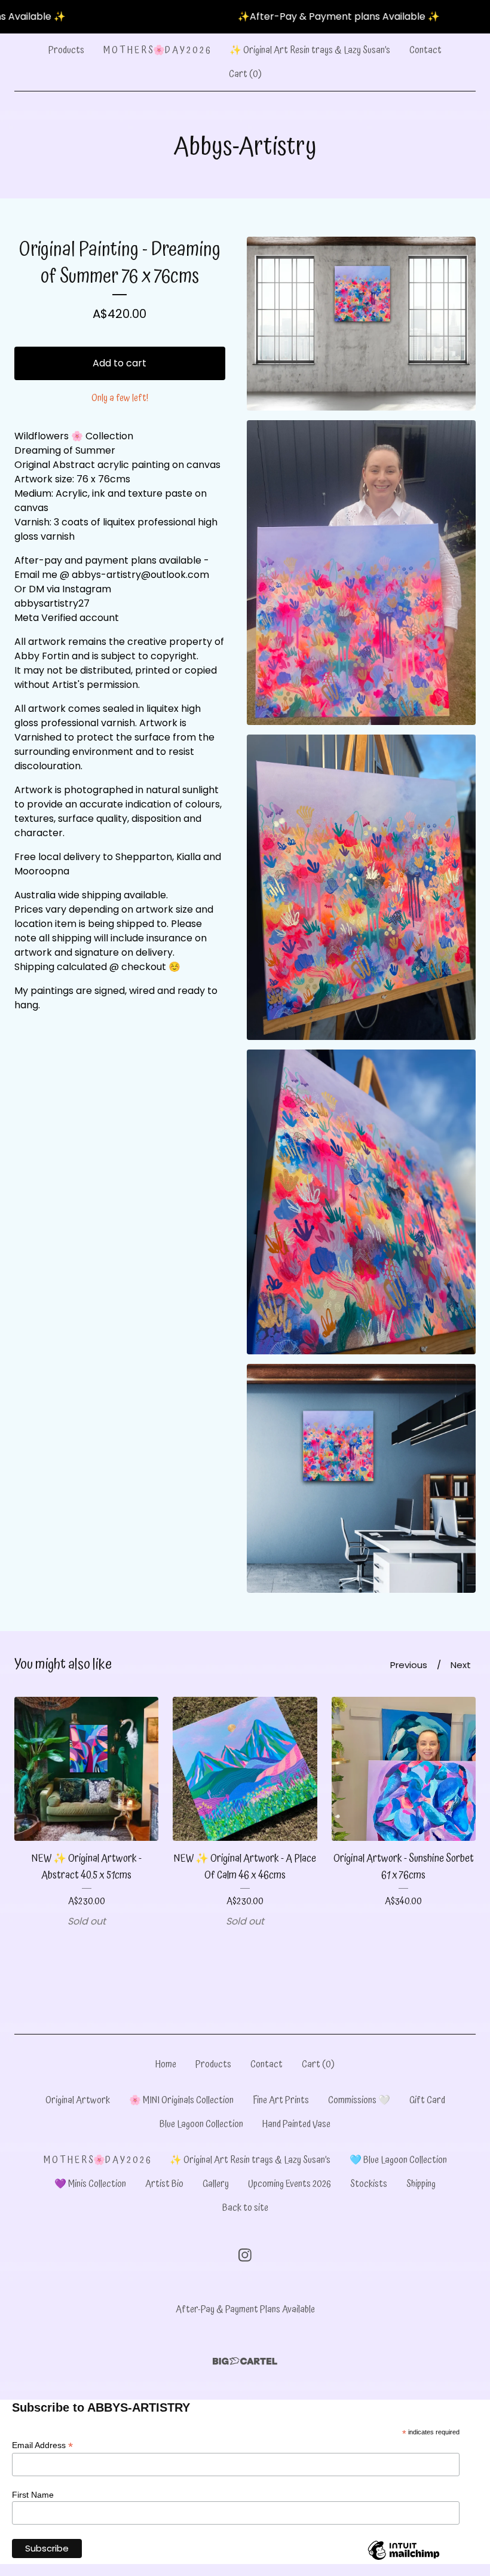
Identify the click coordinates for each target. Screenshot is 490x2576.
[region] (245, 17)
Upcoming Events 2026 (290, 2184)
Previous (409, 1665)
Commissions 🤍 (359, 2100)
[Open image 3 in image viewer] (361, 887)
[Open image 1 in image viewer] (361, 324)
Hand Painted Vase (296, 2124)
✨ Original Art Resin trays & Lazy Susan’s (310, 50)
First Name (33, 2495)
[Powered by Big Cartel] (245, 2361)
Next (461, 1665)
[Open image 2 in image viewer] (361, 573)
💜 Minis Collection (90, 2184)
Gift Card (427, 2100)
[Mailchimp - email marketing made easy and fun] (404, 2559)
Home (166, 2064)
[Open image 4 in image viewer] (361, 1202)
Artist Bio (164, 2184)
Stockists (369, 2184)
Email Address (42, 2445)
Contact (425, 50)
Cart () (245, 74)
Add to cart (120, 363)
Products (66, 50)
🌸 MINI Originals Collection (181, 2100)
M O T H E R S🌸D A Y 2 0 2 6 (157, 50)
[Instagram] (245, 2255)
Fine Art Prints (281, 2100)
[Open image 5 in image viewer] (361, 1478)
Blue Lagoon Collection (201, 2124)
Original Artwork (78, 2100)
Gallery (216, 2184)
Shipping (421, 2184)
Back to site (245, 2208)
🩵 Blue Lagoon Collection (398, 2160)
